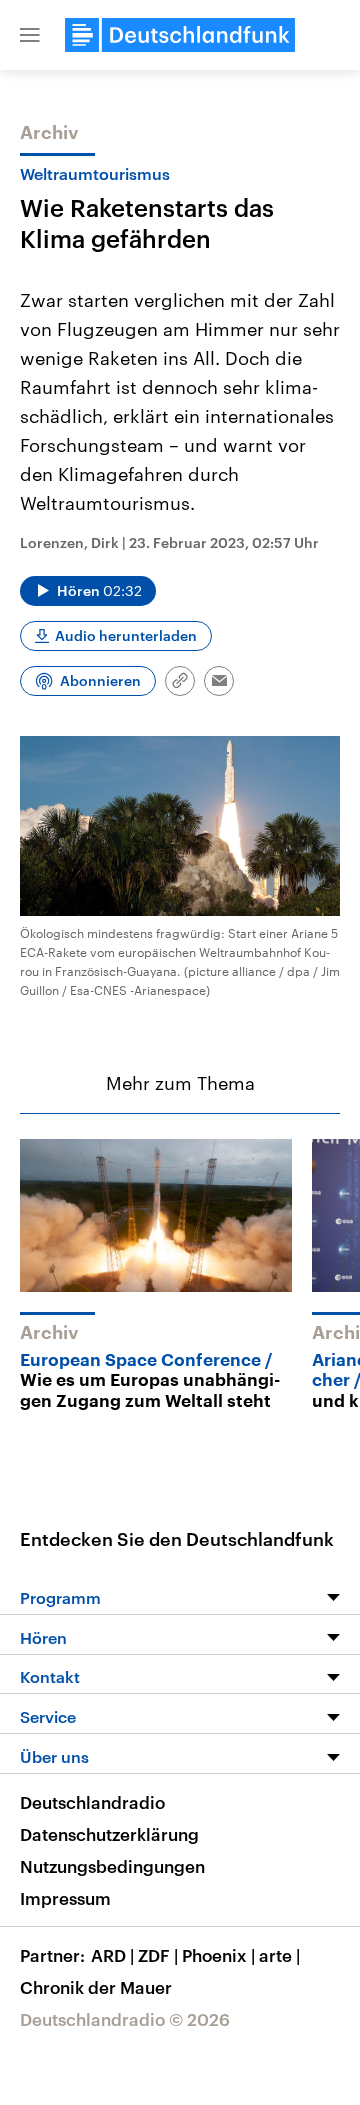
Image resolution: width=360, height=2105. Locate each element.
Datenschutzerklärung (109, 1834)
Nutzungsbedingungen (112, 1866)
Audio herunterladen (126, 635)
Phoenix (218, 1955)
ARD (112, 1955)
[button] (30, 35)
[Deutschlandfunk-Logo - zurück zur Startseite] (180, 35)
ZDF (158, 1955)
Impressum (65, 1898)
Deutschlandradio (92, 1802)
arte (279, 1955)
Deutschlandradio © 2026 (125, 2019)
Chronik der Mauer (96, 1987)
